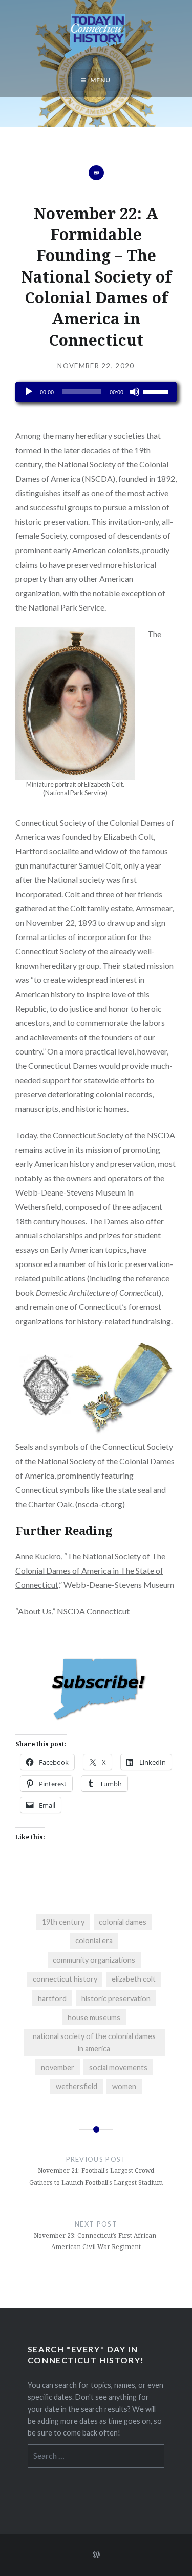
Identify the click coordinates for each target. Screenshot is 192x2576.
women (124, 2086)
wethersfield (77, 2086)
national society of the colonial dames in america (94, 2042)
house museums (94, 2017)
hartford (52, 1998)
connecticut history (65, 1979)
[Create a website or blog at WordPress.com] (96, 2555)
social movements (118, 2067)
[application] (96, 392)
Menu (101, 80)
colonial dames (123, 1922)
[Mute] (135, 392)
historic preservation (116, 1998)
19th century (63, 1922)
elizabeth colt (134, 1979)
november (58, 2067)
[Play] (29, 392)
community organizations (94, 1960)
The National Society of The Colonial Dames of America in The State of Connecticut (90, 1570)
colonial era (94, 1941)
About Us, (35, 1611)
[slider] (157, 391)
